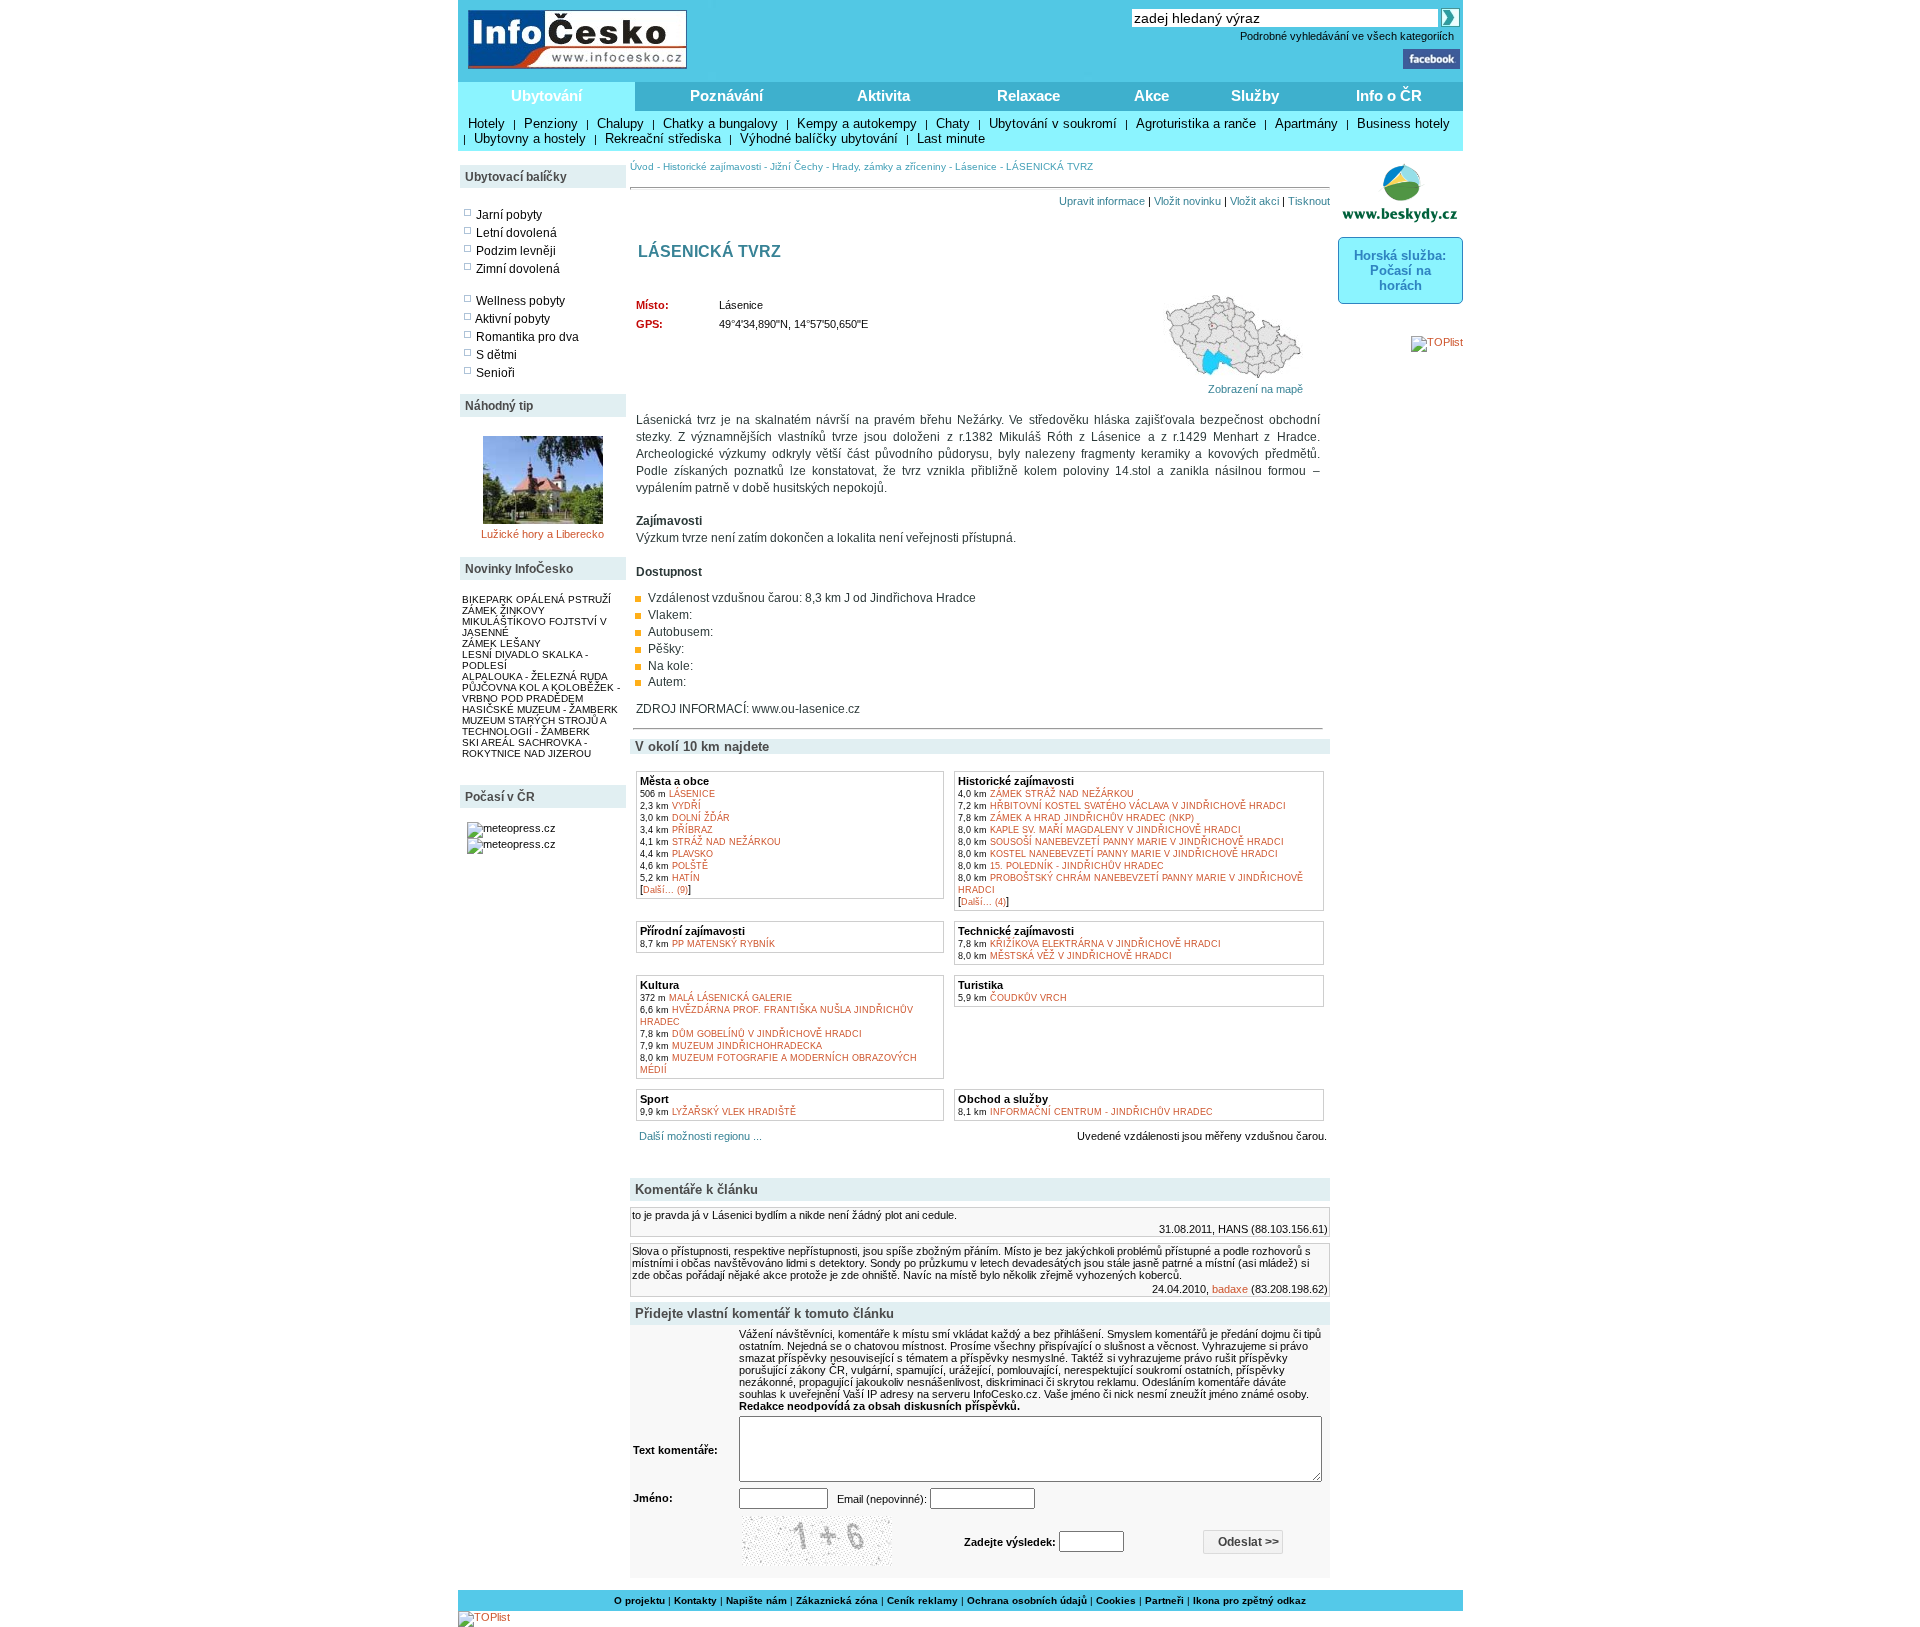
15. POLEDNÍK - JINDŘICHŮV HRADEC (1061, 866)
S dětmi (496, 355)
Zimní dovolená (518, 269)
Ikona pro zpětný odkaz (1249, 1600)
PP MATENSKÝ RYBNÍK (707, 944)
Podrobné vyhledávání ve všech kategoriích (1347, 36)
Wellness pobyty (520, 301)
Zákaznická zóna (837, 1600)
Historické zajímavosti (712, 166)
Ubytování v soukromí (1053, 123)
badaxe (1230, 1289)
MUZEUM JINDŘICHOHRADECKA (731, 1046)
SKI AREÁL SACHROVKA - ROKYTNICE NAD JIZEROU (526, 748)
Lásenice (976, 166)
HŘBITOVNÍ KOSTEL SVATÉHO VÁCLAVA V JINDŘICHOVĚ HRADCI (1122, 806)
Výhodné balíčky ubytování (819, 138)
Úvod (642, 166)
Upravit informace (1102, 201)
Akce (1151, 95)
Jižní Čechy (796, 166)
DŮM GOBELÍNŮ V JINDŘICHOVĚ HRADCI (751, 1034)
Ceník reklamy (922, 1600)
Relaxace (1028, 95)
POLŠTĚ (674, 866)
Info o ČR (1389, 95)
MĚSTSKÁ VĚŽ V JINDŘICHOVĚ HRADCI (1065, 956)
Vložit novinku (1187, 201)
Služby (1255, 95)
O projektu (639, 1600)
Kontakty (695, 1600)
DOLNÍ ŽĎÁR (685, 818)
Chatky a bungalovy (720, 123)
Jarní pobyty (509, 215)
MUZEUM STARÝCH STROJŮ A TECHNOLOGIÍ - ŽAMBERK (534, 726)
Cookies (1116, 1600)
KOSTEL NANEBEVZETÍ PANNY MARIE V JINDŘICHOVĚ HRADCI (1118, 854)
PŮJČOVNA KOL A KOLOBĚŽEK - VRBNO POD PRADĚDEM (541, 693)
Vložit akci (1254, 201)
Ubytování (546, 95)
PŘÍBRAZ (676, 830)
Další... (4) (983, 902)
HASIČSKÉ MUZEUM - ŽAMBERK (540, 709)
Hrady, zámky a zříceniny (889, 166)
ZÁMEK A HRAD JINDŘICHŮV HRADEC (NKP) (1076, 818)
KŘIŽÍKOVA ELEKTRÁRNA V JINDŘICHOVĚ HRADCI (1089, 944)
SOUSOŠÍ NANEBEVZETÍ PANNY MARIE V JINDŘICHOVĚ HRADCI (1121, 842)
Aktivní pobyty (512, 319)
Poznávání (726, 95)
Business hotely (1403, 123)
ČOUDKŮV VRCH (1012, 998)
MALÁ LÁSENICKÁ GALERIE (716, 998)
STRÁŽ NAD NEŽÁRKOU (710, 842)
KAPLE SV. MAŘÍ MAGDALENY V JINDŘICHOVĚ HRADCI (1099, 830)
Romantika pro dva (527, 337)
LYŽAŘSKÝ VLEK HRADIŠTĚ (718, 1112)
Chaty (953, 123)
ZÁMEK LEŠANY (501, 643)
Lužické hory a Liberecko (542, 534)
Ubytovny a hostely (530, 138)
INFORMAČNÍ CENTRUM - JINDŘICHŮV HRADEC (1085, 1112)
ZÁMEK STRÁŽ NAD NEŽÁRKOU (1046, 794)
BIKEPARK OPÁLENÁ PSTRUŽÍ (536, 599)
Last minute (951, 138)
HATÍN (670, 878)
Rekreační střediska (663, 138)
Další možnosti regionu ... (697, 1136)
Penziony (551, 123)
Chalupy (620, 123)
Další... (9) (665, 890)
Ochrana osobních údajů (1027, 1600)
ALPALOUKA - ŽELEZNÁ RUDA (535, 676)
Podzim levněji (516, 251)
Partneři (1164, 1600)
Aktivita (883, 95)
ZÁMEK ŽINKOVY (503, 610)
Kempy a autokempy (857, 123)
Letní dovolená (516, 233)
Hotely (486, 123)
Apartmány (1306, 123)
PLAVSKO (676, 854)
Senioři (495, 373)
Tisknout (1309, 201)
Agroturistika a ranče (1196, 123)
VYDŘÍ (670, 806)
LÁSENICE (677, 794)
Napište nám (756, 1600)
